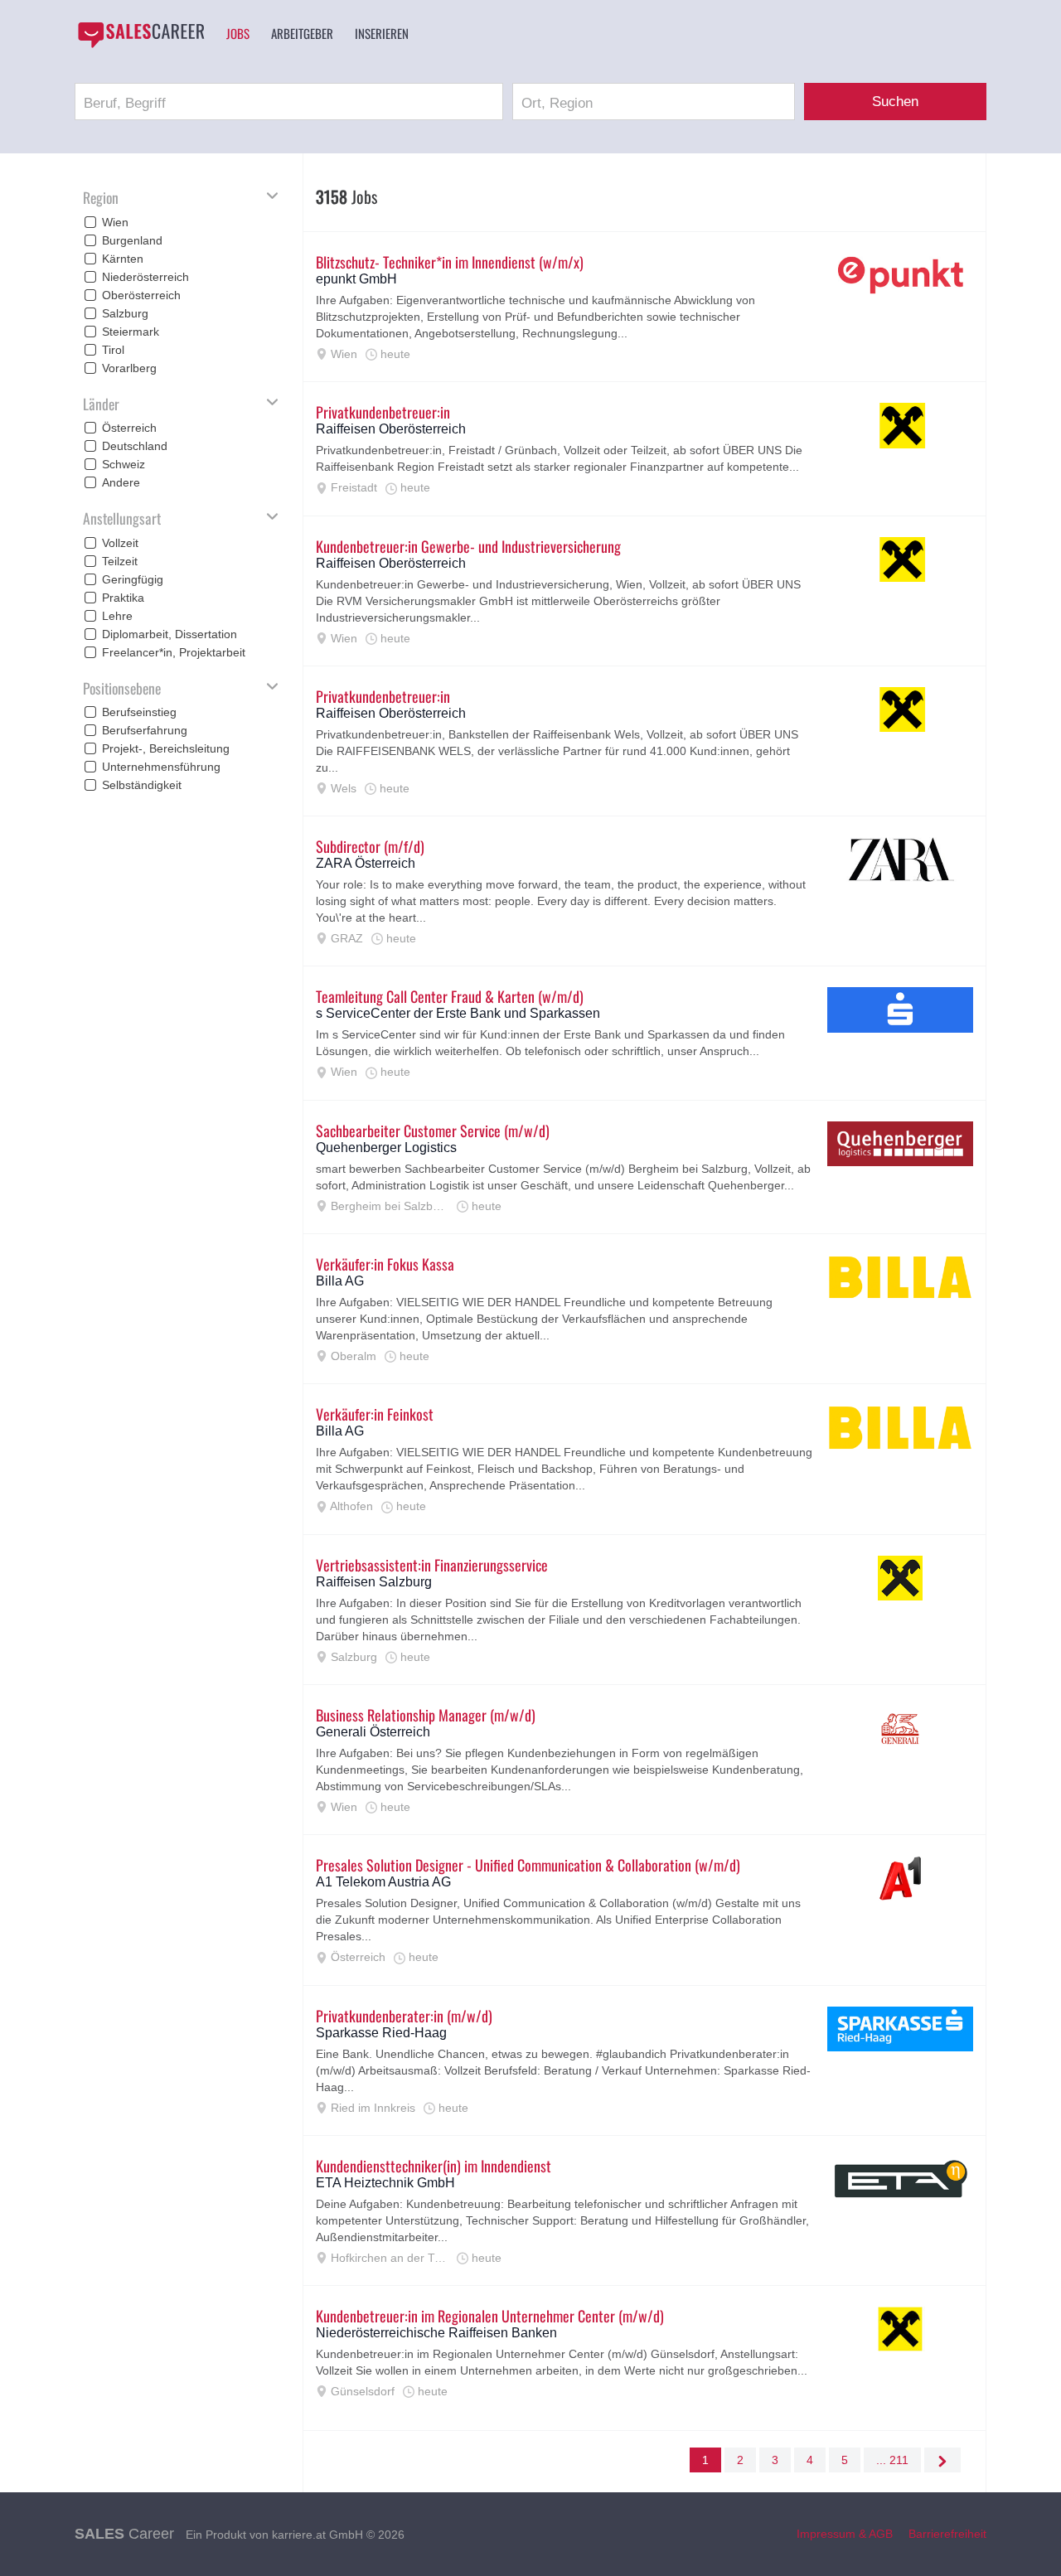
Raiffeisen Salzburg (374, 1582)
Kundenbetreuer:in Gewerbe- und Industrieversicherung (468, 546)
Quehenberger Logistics (386, 1148)
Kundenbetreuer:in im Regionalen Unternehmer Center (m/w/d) (490, 2316)
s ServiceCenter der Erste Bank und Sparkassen (458, 1013)
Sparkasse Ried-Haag (381, 2033)
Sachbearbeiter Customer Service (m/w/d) (433, 1131)
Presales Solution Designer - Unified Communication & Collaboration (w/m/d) (528, 1865)
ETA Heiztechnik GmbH (385, 2183)
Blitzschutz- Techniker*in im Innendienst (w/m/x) (450, 262)
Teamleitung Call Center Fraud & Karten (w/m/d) (450, 996)
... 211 (892, 2460)
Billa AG (340, 1281)
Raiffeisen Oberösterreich (391, 429)
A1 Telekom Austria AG (383, 1882)
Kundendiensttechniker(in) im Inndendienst (434, 2166)
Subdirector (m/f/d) (370, 846)
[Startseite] (141, 35)
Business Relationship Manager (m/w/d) (426, 1715)
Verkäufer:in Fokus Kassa (385, 1264)
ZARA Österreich (366, 863)
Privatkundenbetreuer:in (383, 412)
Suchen (895, 102)
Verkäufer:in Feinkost (375, 1414)
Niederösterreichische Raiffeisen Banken (436, 2333)
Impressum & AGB (845, 2534)
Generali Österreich (373, 1732)
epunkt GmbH (356, 279)
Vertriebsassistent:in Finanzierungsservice (432, 1565)
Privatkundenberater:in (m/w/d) (404, 2016)
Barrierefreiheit (947, 2534)
